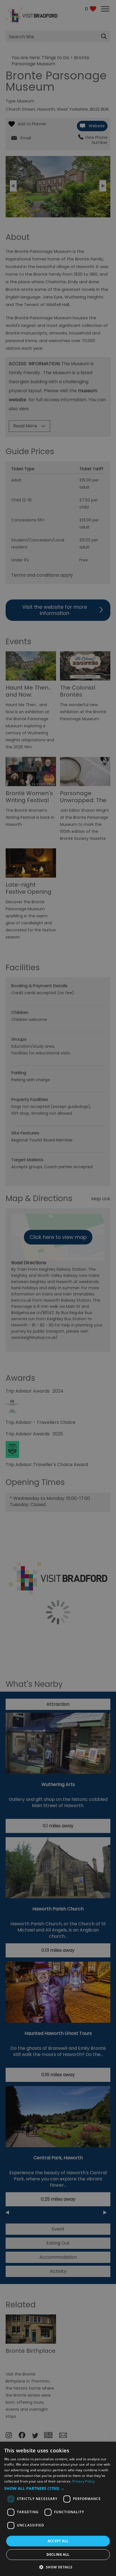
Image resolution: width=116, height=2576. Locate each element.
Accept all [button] (58, 2541)
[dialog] (58, 2509)
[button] (58, 2488)
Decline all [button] (58, 2554)
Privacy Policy (83, 2481)
